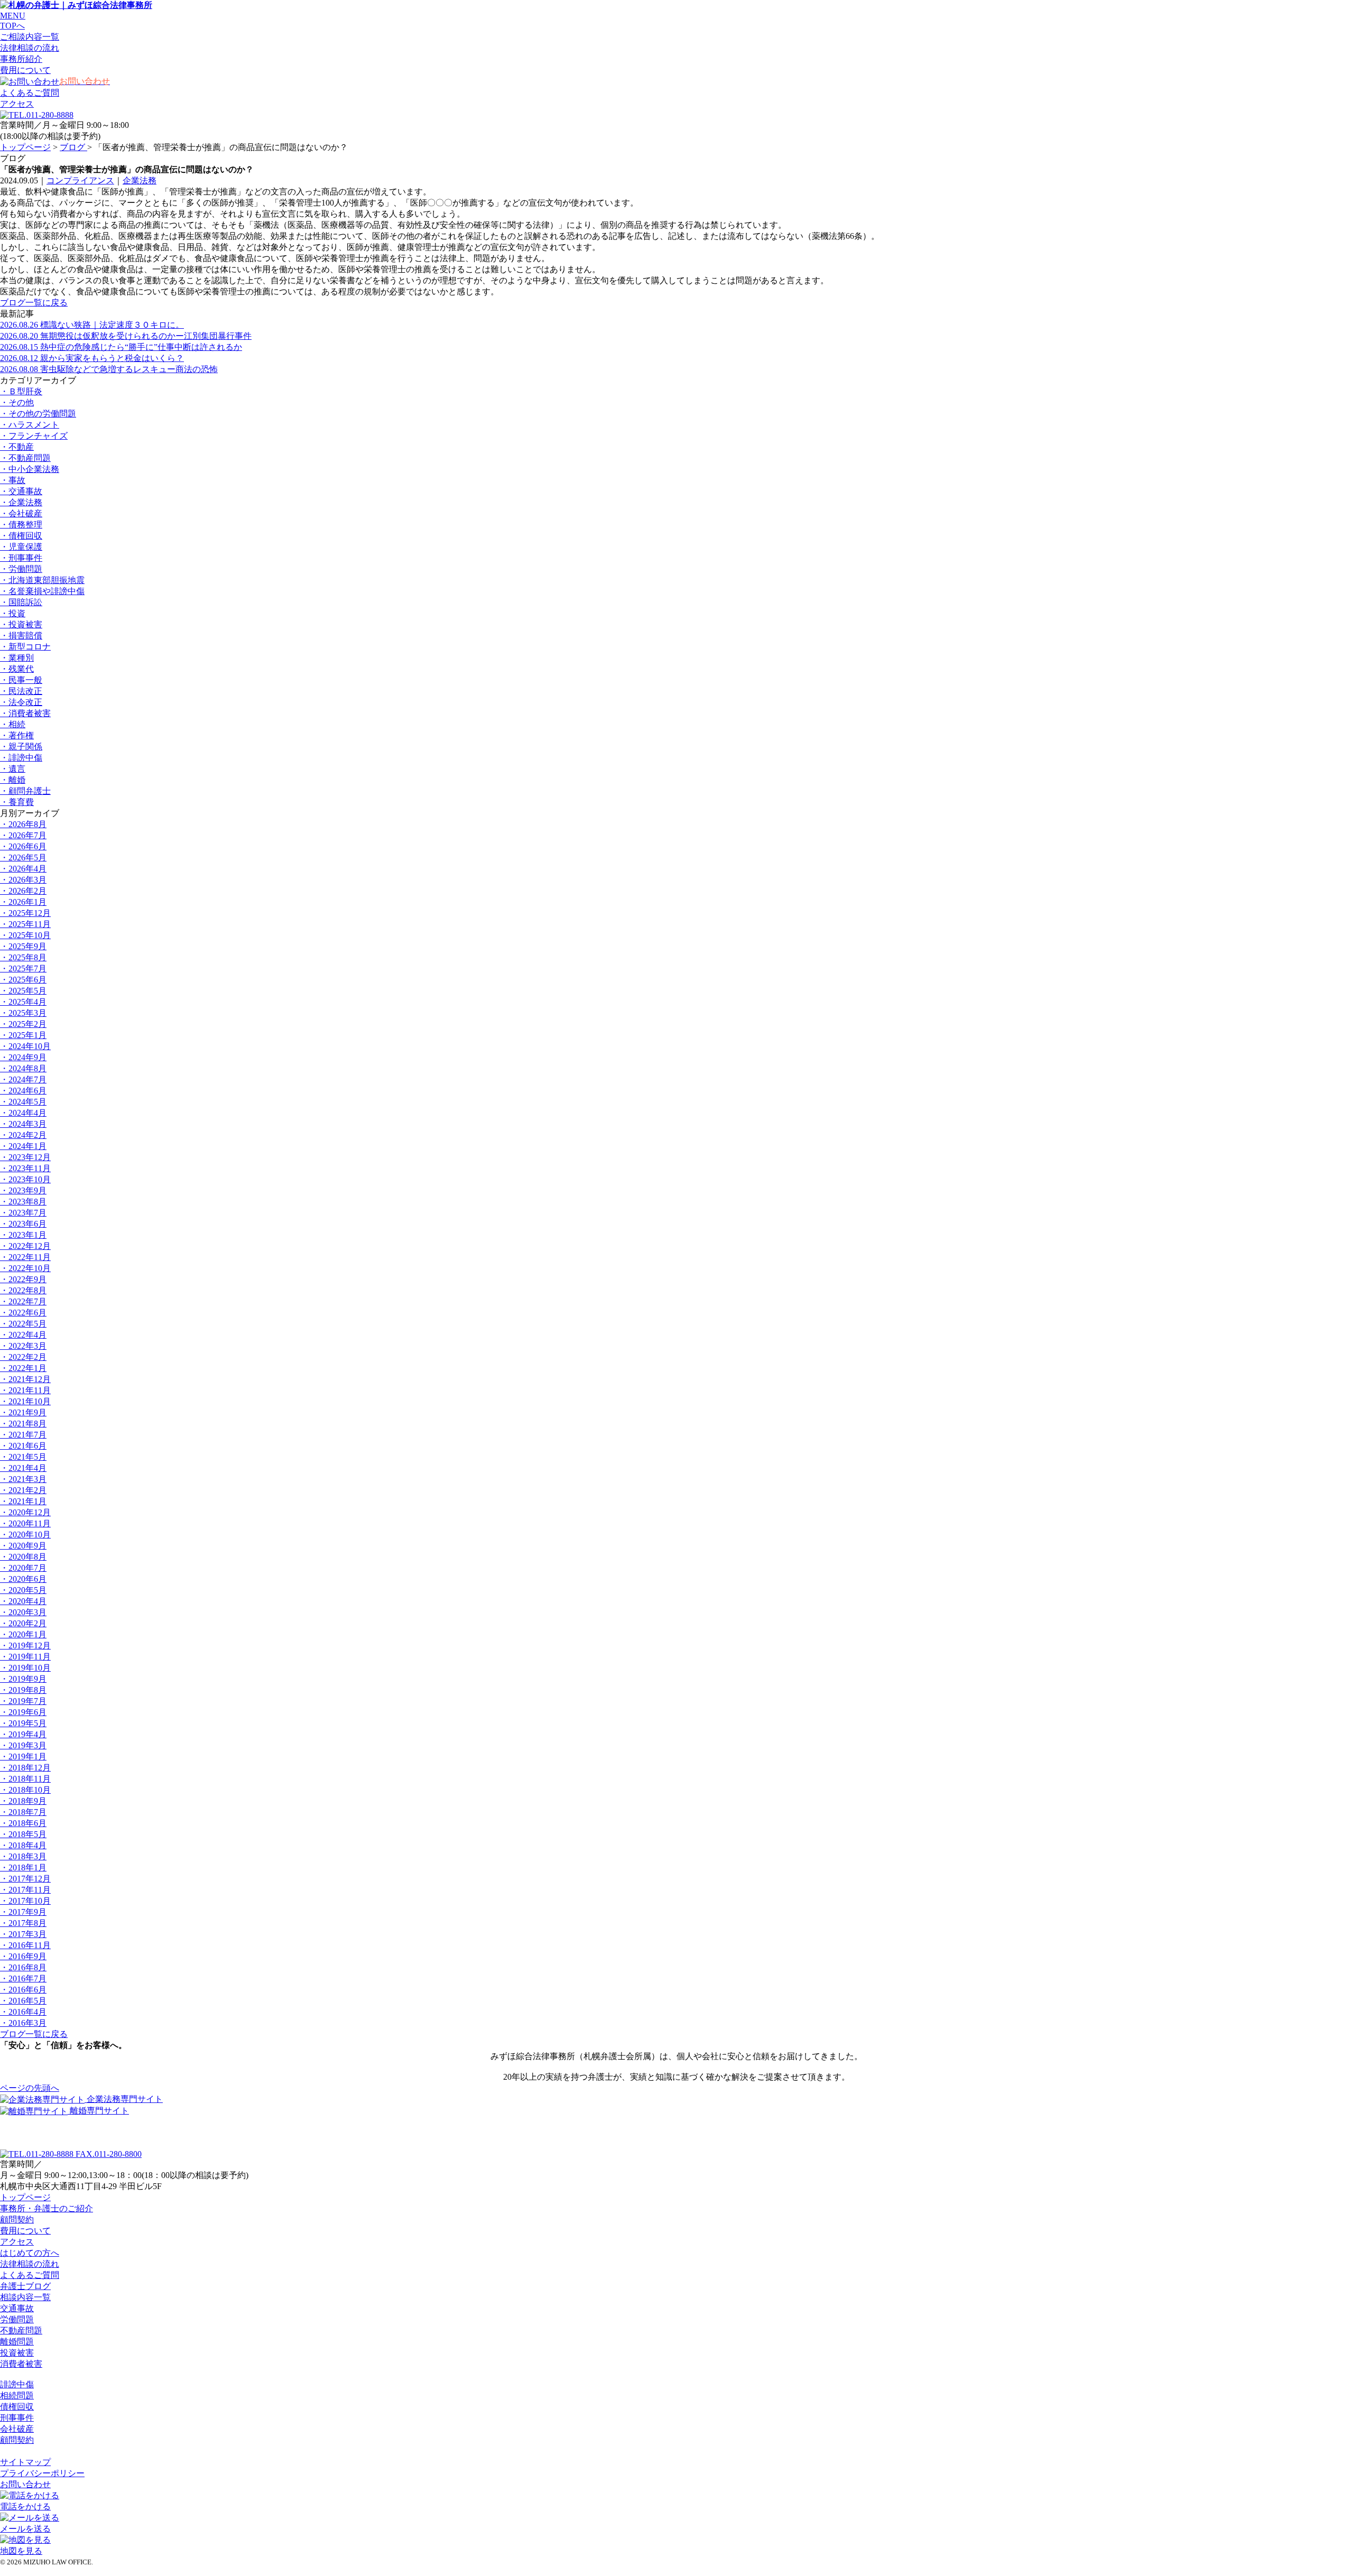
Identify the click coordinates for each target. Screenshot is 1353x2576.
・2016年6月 (23, 1990)
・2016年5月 (23, 2001)
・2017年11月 (25, 1890)
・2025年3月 (23, 1013)
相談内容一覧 (25, 2297)
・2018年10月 (25, 1790)
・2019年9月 (23, 1679)
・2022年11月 (25, 1257)
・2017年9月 (23, 1912)
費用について (25, 70)
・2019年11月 (25, 1657)
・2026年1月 (23, 902)
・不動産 (17, 447)
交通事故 (17, 2308)
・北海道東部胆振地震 (42, 580)
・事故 (13, 480)
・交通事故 (21, 491)
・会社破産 (21, 513)
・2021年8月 (23, 1424)
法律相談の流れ (30, 2264)
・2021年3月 (23, 1479)
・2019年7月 (23, 1701)
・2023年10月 (25, 1179)
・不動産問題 (25, 458)
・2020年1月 (23, 1634)
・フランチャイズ (34, 436)
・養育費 (17, 802)
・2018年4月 (23, 1845)
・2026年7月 (23, 835)
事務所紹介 (21, 59)
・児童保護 (21, 547)
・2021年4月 (23, 1468)
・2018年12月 (25, 1768)
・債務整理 (21, 525)
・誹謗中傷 (21, 758)
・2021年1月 (23, 1501)
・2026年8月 (23, 824)
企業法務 (140, 180)
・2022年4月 (23, 1335)
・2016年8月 (23, 1967)
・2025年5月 (23, 991)
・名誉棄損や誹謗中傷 (42, 591)
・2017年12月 (25, 1879)
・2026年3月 (23, 880)
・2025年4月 (23, 1002)
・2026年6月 (23, 846)
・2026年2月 (23, 891)
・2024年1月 (23, 1146)
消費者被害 (21, 2364)
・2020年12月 (25, 1512)
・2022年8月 (23, 1290)
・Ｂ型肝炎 (21, 391)
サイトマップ (25, 2462)
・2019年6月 (23, 1712)
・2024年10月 (25, 1046)
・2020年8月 (23, 1557)
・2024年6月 (23, 1091)
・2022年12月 (25, 1246)
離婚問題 (17, 2342)
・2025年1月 (23, 1035)
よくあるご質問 (30, 93)
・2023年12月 (25, 1157)
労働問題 (17, 2319)
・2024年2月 (23, 1135)
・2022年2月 (23, 1357)
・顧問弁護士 (25, 791)
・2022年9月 (23, 1279)
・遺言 (13, 769)
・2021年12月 (25, 1379)
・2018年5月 (23, 1834)
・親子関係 (21, 747)
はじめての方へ (30, 2253)
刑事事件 (17, 2418)
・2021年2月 (23, 1490)
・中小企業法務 (30, 469)
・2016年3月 (23, 2023)
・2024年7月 (23, 1079)
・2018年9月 (23, 1801)
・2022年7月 (23, 1301)
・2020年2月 (23, 1623)
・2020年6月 (23, 1579)
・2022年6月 (23, 1313)
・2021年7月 (23, 1435)
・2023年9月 (23, 1190)
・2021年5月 (23, 1457)
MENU (13, 16)
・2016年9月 (23, 1956)
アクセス (17, 104)
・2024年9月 (23, 1057)
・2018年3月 (23, 1856)
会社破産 (17, 2429)
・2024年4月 (23, 1113)
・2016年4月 (23, 2012)
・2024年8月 (23, 1068)
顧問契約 (17, 2220)
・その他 (17, 402)
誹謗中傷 (17, 2384)
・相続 (13, 724)
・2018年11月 (25, 1779)
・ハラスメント (30, 425)
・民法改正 (21, 691)
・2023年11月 (25, 1168)
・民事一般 (21, 680)
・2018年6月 (23, 1823)
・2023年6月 (23, 1224)
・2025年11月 (25, 924)
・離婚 (13, 780)
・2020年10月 (25, 1535)
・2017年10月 (25, 1901)
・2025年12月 (25, 913)
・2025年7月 (23, 969)
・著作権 (17, 735)
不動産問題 (21, 2331)
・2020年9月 (23, 1546)
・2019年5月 (23, 1723)
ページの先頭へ (30, 2088)
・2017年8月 (23, 1923)
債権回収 (17, 2407)
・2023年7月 (23, 1213)
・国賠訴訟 (21, 602)
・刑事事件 (21, 558)
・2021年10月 (25, 1401)
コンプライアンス (80, 180)
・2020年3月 (23, 1612)
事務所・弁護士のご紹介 (47, 2208)
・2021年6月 (23, 1446)
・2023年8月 (23, 1202)
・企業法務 (21, 502)
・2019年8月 (23, 1690)
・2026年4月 (23, 869)
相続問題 (17, 2396)
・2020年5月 (23, 1590)
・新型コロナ (25, 647)
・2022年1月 (23, 1368)
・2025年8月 (23, 957)
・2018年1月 (23, 1868)
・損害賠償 (21, 636)
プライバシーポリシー (42, 2473)
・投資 (13, 613)
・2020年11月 (25, 1523)
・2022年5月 (23, 1324)
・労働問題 (21, 569)
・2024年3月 (23, 1124)
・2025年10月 (25, 935)
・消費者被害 (25, 713)
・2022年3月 (23, 1346)
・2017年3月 (23, 1934)
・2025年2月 (23, 1024)
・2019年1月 (23, 1757)
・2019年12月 (25, 1646)
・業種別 (17, 658)
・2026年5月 (23, 858)
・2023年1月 (23, 1235)
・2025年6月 (23, 980)
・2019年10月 (25, 1668)
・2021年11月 (25, 1390)
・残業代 (17, 669)
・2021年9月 (23, 1412)
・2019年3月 (23, 1745)
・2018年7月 (23, 1812)
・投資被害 (21, 624)
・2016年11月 (25, 1945)
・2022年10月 (25, 1268)
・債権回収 (21, 536)
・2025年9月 (23, 946)
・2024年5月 (23, 1102)
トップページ (25, 147)
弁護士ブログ (25, 2286)
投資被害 (17, 2353)
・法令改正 (21, 702)
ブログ (73, 147)
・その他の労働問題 (38, 414)
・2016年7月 (23, 1979)
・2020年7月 (23, 1568)
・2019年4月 (23, 1734)
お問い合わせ (25, 2484)
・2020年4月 (23, 1601)
